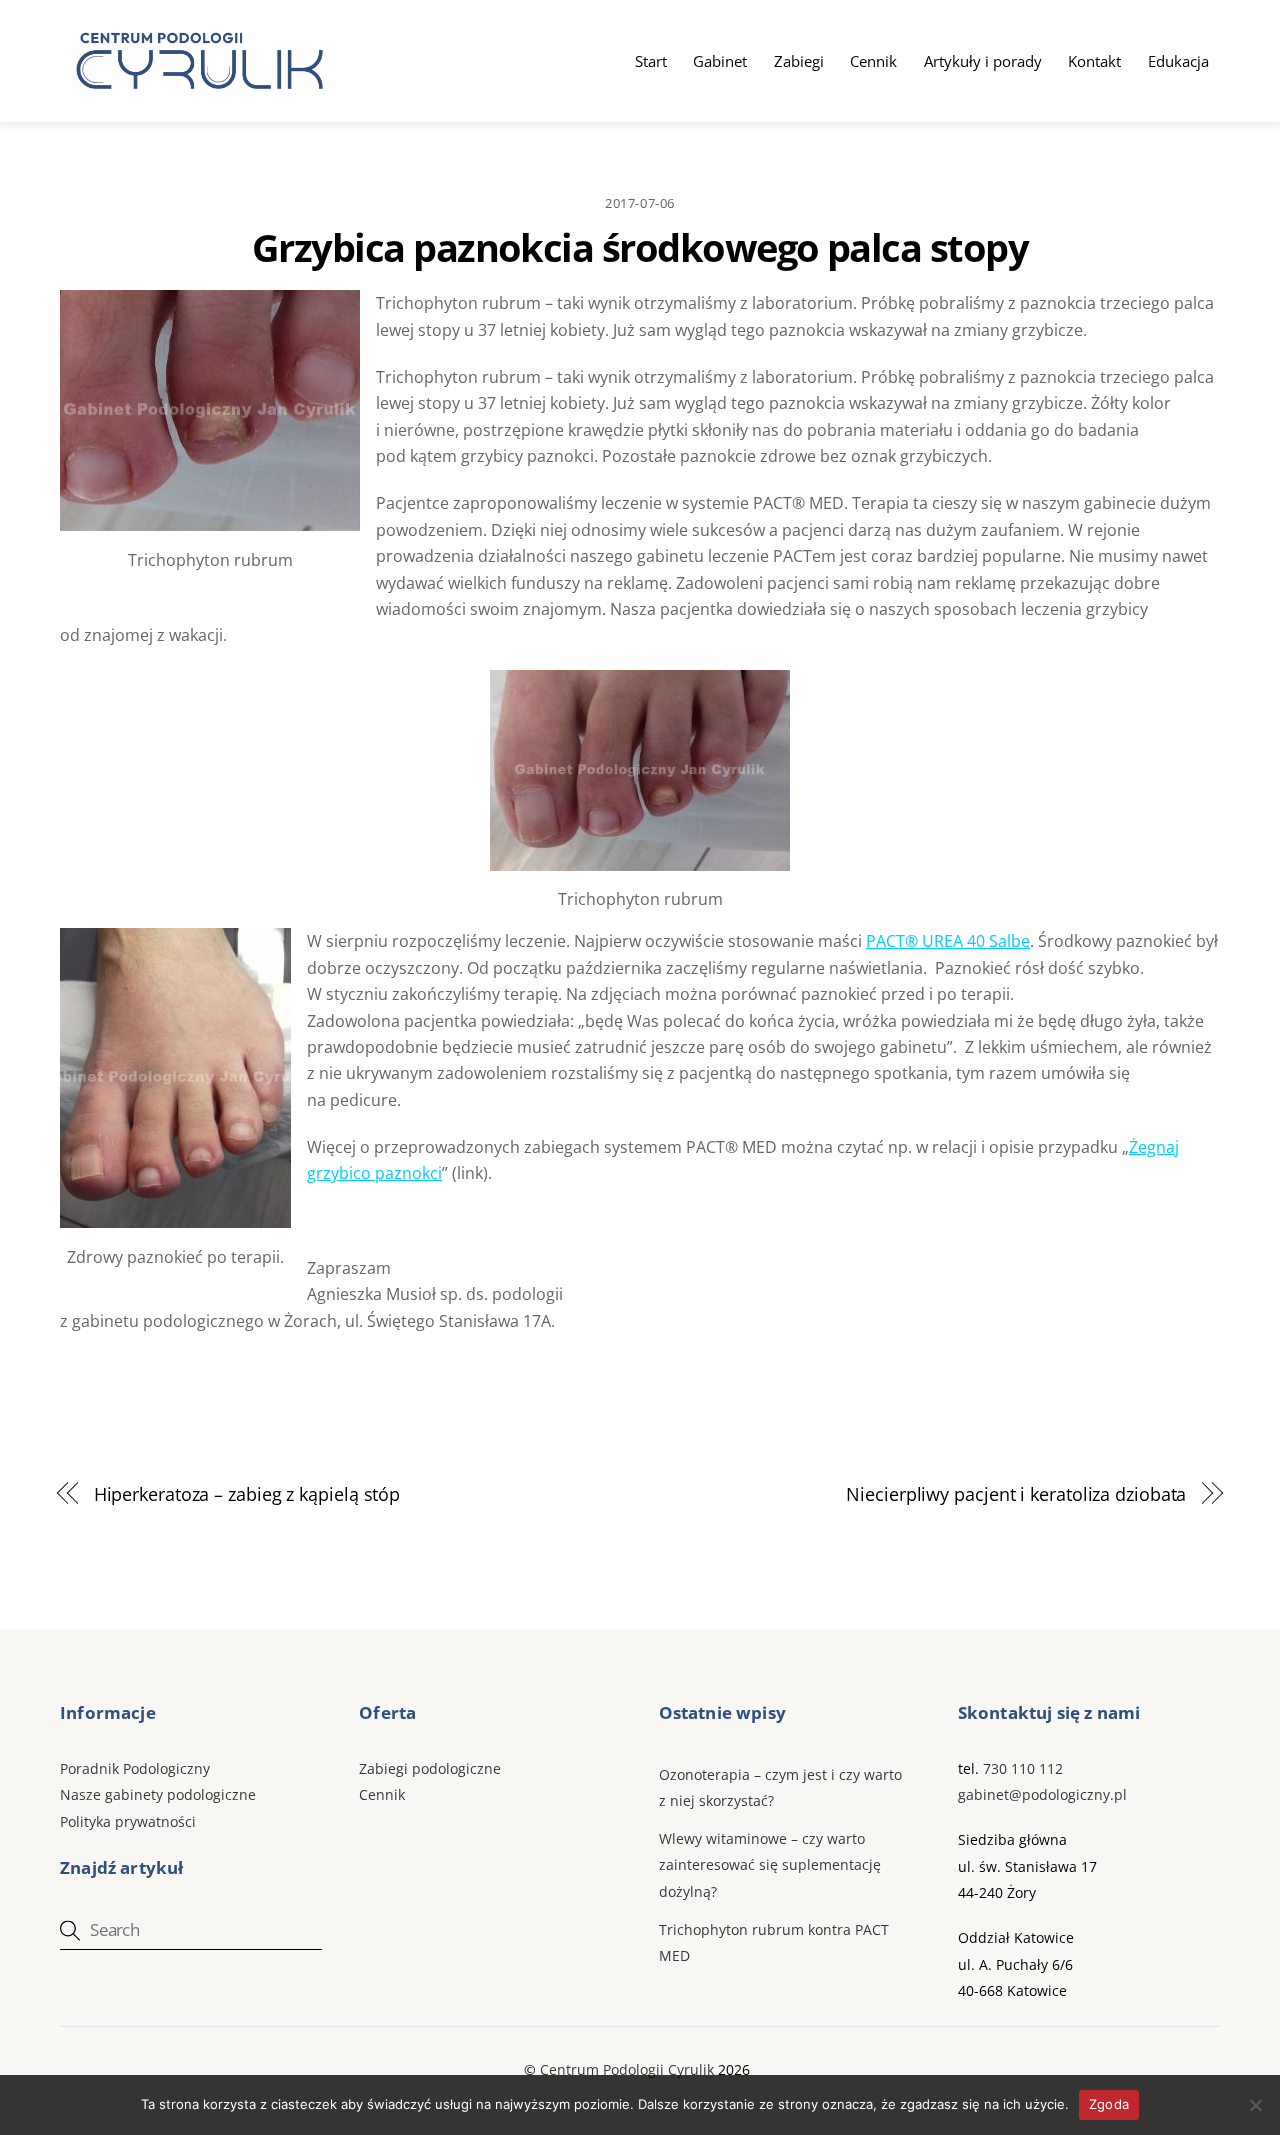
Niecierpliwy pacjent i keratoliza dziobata (1016, 1493)
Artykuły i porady (983, 61)
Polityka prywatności (128, 1821)
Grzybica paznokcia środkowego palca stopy (640, 247)
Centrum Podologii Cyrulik (627, 2069)
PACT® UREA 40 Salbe (948, 941)
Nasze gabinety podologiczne (158, 1794)
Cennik (873, 61)
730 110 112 (1023, 1768)
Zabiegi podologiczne (430, 1768)
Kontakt (1094, 61)
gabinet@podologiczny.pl (1042, 1794)
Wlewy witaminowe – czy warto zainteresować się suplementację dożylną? (770, 1865)
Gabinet (720, 61)
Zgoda (1109, 2104)
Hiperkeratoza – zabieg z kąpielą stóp (247, 1493)
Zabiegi (799, 61)
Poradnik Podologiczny (135, 1768)
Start (651, 61)
